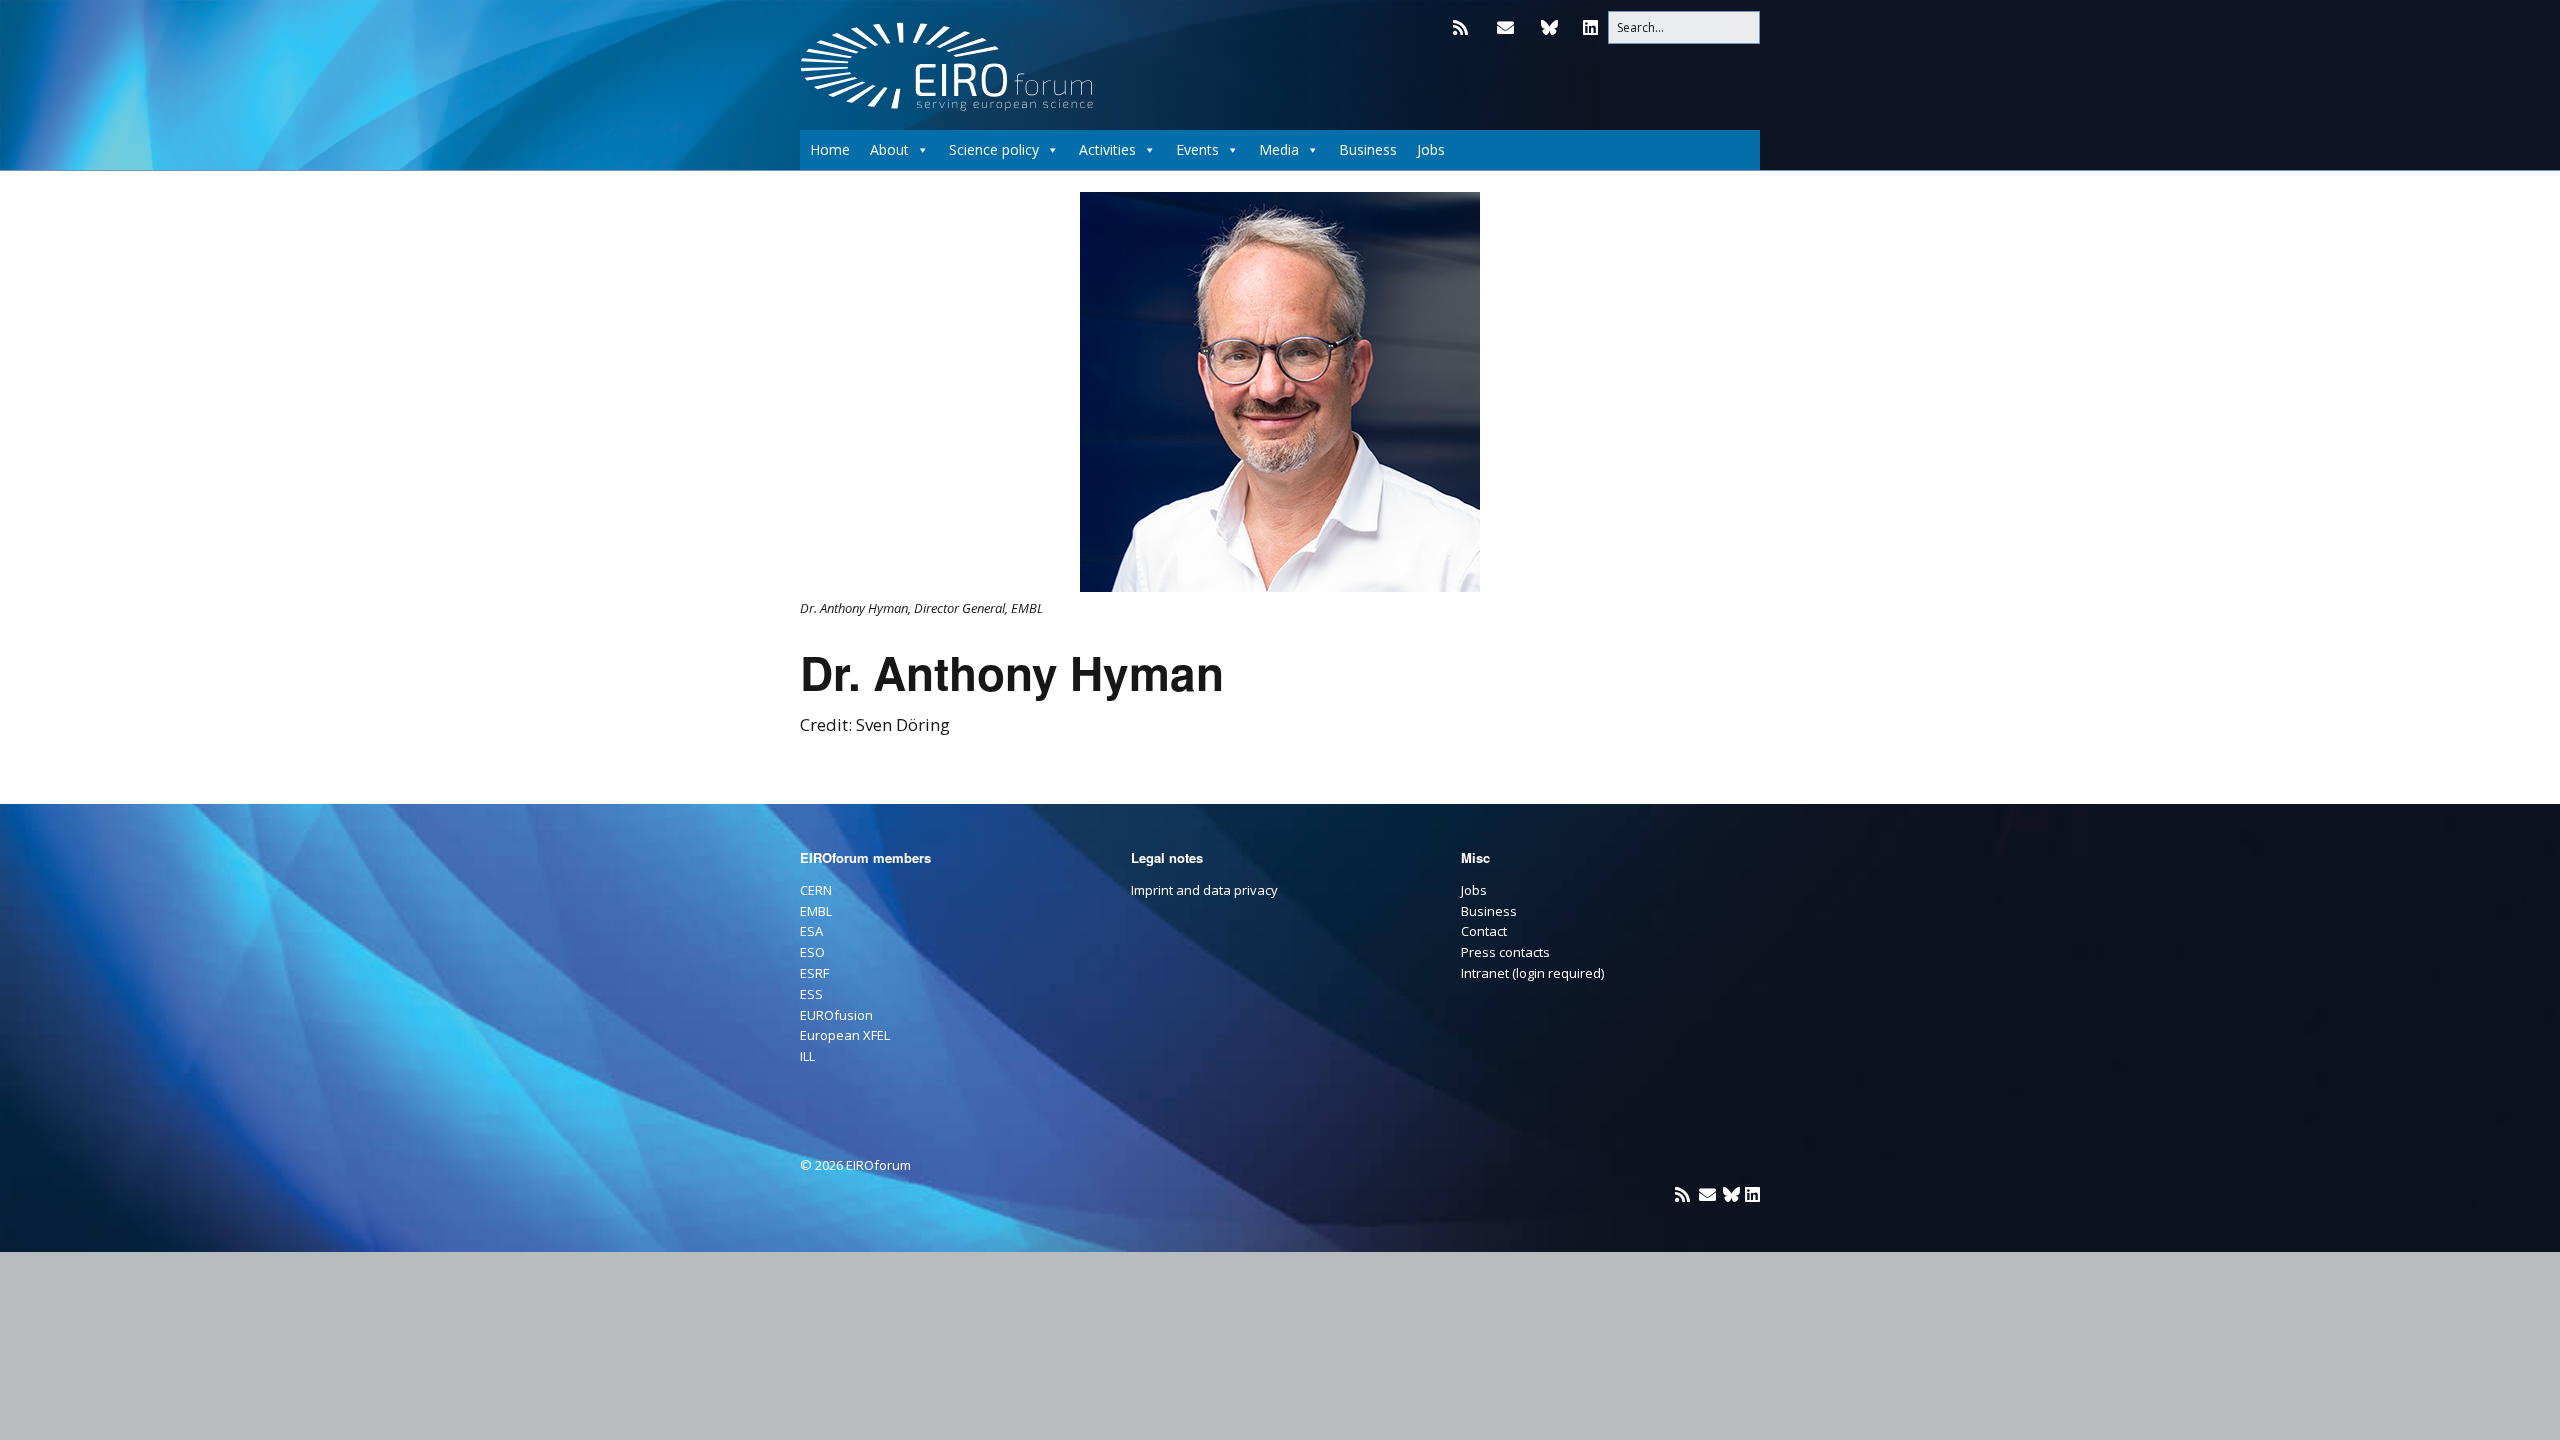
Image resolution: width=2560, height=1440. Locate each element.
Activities (1107, 149)
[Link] (1549, 27)
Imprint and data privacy (1204, 890)
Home (830, 149)
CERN (816, 890)
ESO (812, 952)
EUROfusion (836, 1015)
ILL (807, 1056)
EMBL (816, 911)
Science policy (994, 149)
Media (1279, 149)
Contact (1484, 931)
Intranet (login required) (1532, 973)
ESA (811, 931)
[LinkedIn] (1590, 27)
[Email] (1505, 27)
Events (1197, 149)
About (889, 149)
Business (1368, 149)
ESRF (814, 973)
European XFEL (845, 1035)
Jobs (1431, 149)
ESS (811, 994)
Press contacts (1505, 952)
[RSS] (1465, 27)
